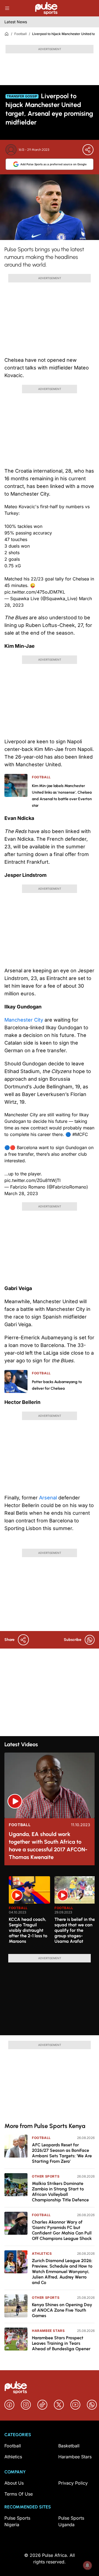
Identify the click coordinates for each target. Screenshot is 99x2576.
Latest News (16, 22)
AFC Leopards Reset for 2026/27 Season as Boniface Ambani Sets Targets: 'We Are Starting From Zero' (62, 2153)
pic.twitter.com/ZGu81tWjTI (32, 1180)
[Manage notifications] (87, 2565)
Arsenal (48, 1498)
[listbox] (52, 1912)
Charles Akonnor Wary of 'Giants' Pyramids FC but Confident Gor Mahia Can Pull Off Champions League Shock (62, 2230)
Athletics (42, 2253)
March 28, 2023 (21, 1193)
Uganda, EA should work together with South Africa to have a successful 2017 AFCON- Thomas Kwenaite (48, 1846)
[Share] (88, 150)
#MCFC (80, 1134)
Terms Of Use (19, 2494)
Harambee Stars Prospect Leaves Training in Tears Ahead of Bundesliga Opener (61, 2343)
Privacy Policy (73, 2483)
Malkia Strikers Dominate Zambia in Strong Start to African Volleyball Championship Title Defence (60, 2192)
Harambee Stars (48, 2331)
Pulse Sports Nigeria (17, 2521)
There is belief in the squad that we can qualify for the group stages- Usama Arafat (75, 1930)
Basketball (69, 2446)
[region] (50, 1912)
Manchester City (24, 1020)
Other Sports (46, 2176)
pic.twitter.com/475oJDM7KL (35, 592)
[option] (29, 1913)
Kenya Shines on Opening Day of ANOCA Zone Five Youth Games (62, 2310)
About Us (14, 2483)
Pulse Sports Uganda (71, 2521)
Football (20, 34)
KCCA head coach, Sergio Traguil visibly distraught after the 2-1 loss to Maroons (28, 1930)
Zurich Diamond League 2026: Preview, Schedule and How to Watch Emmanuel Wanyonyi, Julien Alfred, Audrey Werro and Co (62, 2272)
